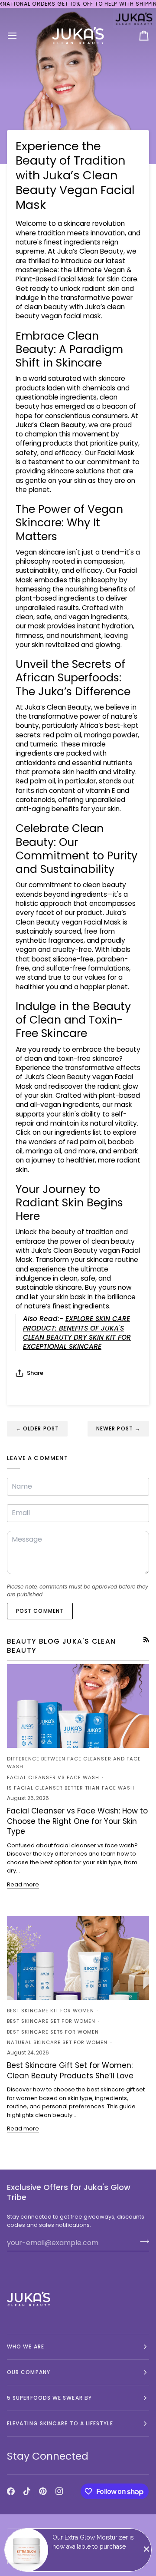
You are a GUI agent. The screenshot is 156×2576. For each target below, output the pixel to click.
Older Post (37, 1428)
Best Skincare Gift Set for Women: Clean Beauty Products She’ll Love (70, 2070)
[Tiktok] (27, 2491)
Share (35, 1373)
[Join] (142, 2242)
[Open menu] (20, 35)
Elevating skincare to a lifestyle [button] (60, 2423)
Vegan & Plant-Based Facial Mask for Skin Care (76, 274)
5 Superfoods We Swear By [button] (49, 2398)
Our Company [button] (29, 2372)
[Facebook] (11, 2491)
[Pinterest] (43, 2491)
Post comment (40, 1611)
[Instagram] (59, 2491)
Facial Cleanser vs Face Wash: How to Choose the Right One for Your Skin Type (77, 1821)
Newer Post (118, 1428)
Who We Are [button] (26, 2346)
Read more (23, 1884)
